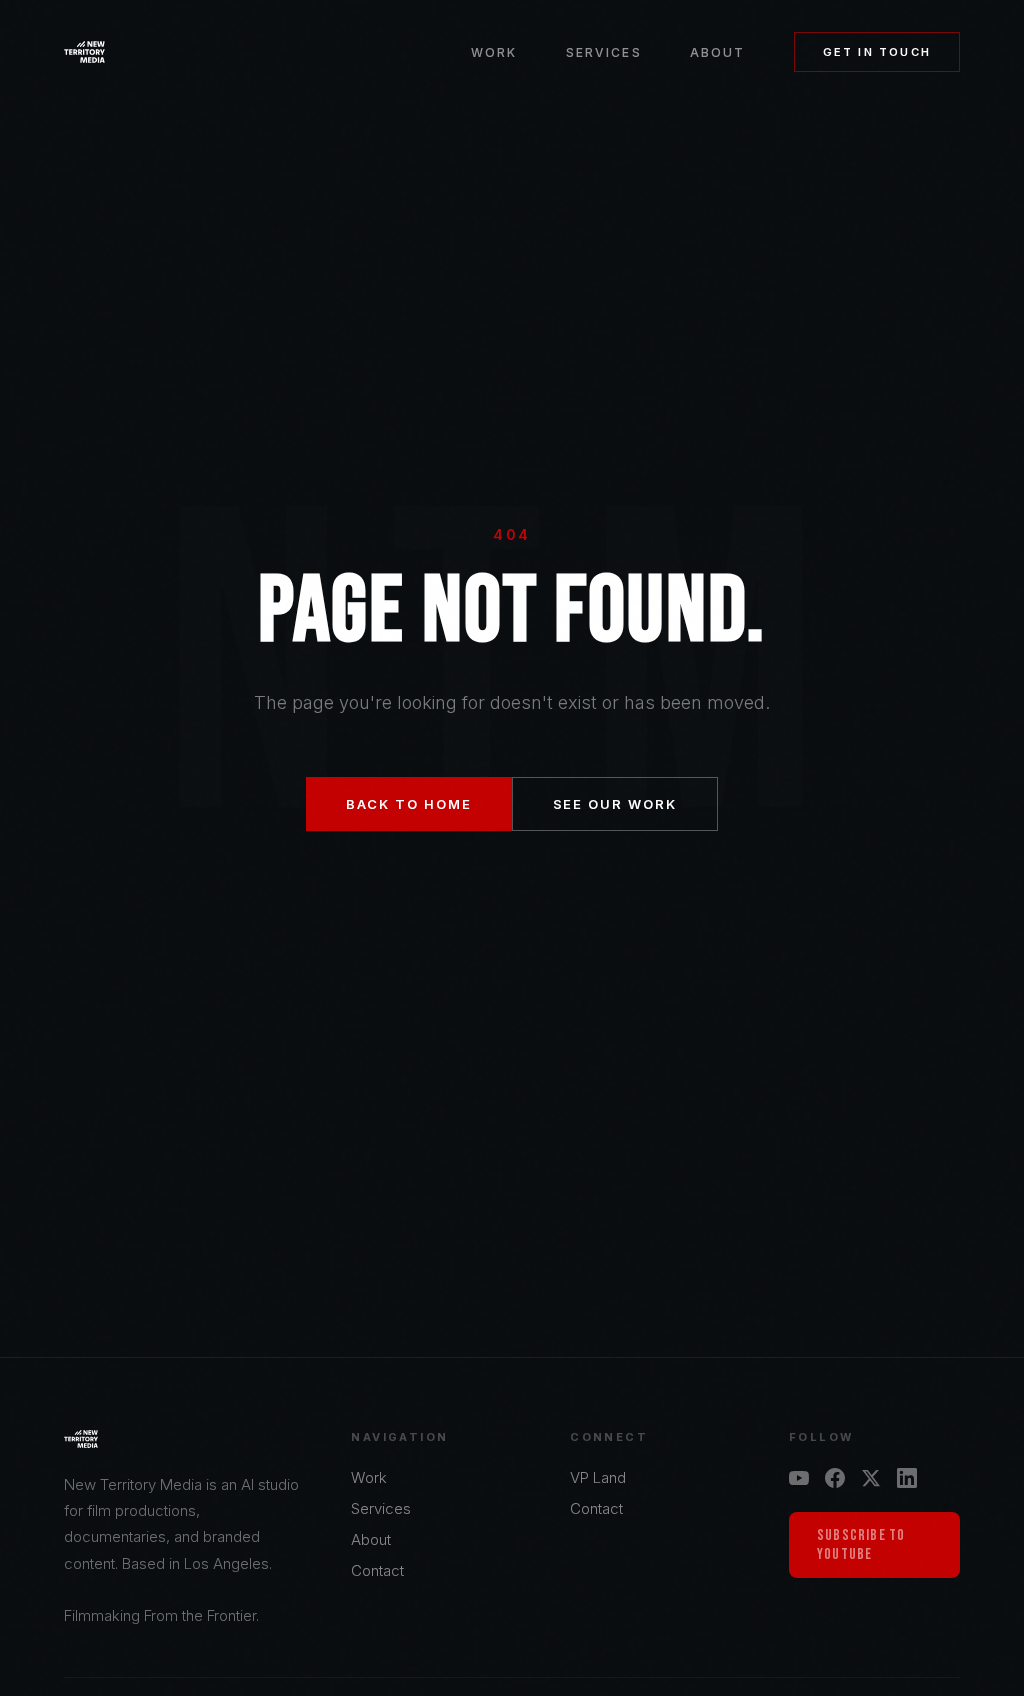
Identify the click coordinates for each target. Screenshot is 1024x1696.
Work (494, 52)
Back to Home (408, 804)
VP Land (598, 1477)
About (718, 52)
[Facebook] (835, 1478)
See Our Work (615, 804)
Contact (377, 1570)
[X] (871, 1478)
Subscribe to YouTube (861, 1545)
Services (604, 52)
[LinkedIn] (907, 1478)
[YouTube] (799, 1478)
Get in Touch (877, 52)
